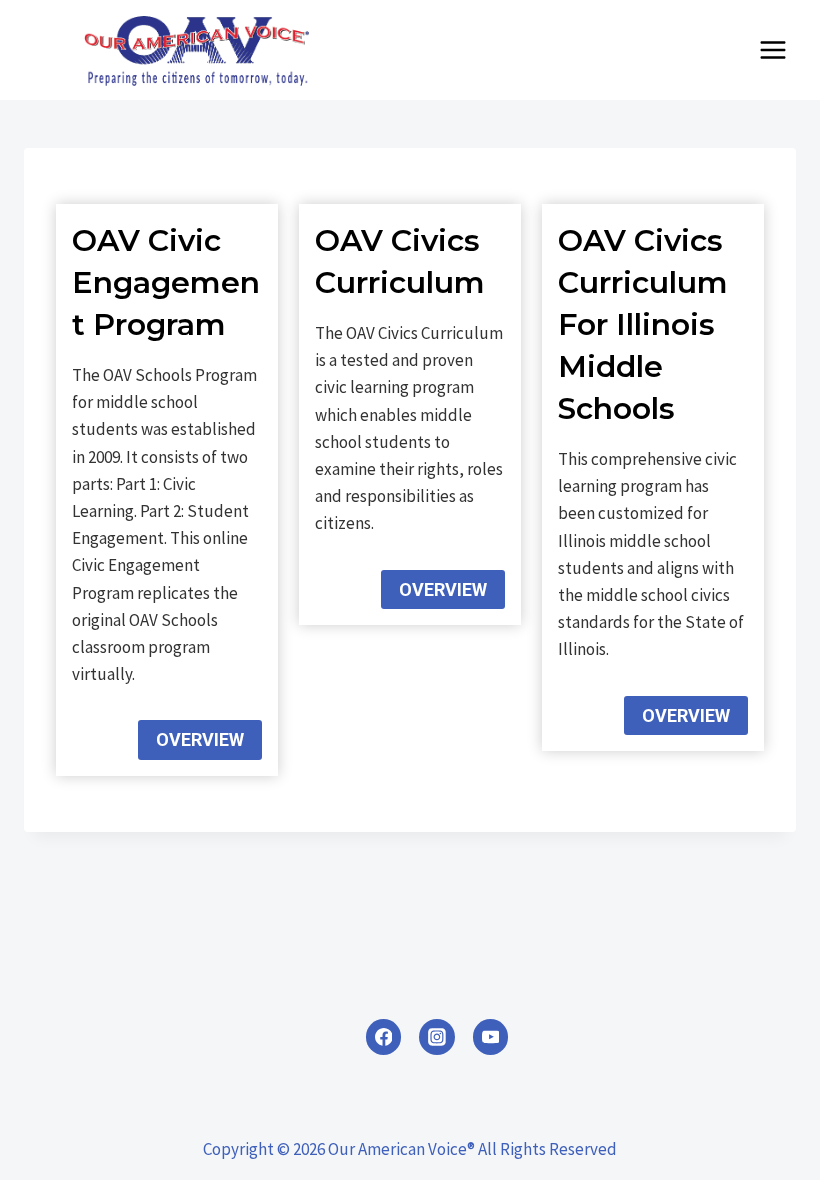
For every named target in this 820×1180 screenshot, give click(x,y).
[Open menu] (772, 49)
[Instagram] (437, 1037)
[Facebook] (384, 1037)
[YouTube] (491, 1037)
